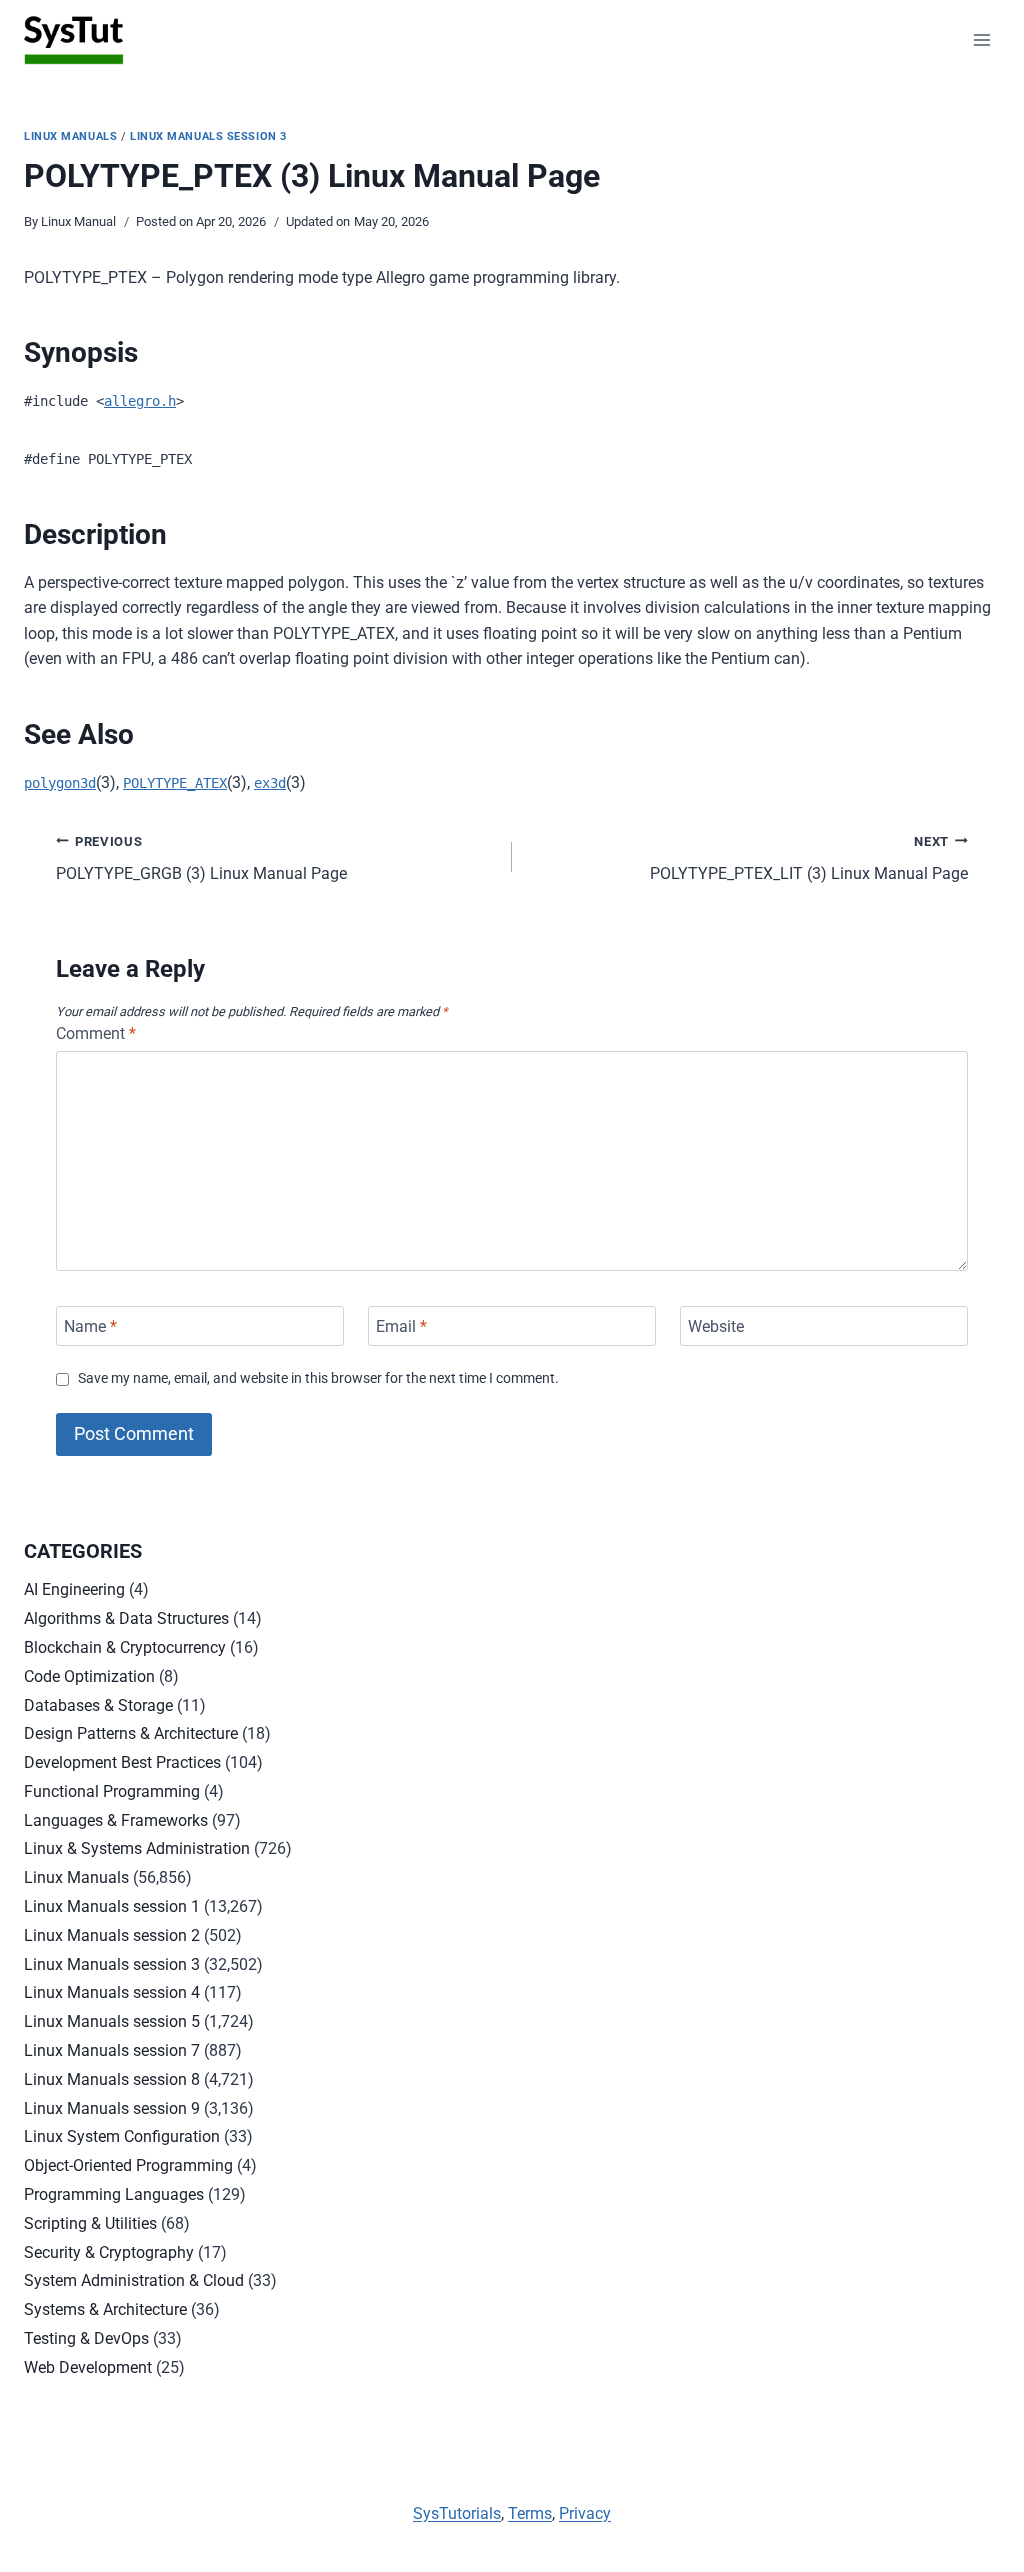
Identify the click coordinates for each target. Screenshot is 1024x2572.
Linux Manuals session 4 (112, 1992)
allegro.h (140, 401)
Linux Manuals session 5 (112, 2021)
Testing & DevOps (86, 2338)
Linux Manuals (70, 136)
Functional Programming (112, 1791)
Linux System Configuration (122, 2136)
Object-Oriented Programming (128, 2165)
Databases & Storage (98, 1705)
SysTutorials (457, 2513)
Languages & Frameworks (116, 1820)
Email (401, 1325)
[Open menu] (981, 39)
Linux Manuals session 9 (112, 2108)
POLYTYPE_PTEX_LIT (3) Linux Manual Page (809, 859)
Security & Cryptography (109, 2252)
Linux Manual (78, 221)
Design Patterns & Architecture (131, 1733)
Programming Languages (114, 2194)
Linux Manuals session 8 (112, 2079)
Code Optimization (89, 1676)
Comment (96, 1033)
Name (90, 1325)
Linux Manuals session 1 (112, 1906)
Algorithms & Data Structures (126, 1618)
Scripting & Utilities (90, 2223)
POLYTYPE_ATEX (175, 783)
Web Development (88, 2367)
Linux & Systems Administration (137, 1848)
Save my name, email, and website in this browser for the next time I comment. (318, 1378)
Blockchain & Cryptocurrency (125, 1647)
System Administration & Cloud (134, 2280)
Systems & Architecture (105, 2309)
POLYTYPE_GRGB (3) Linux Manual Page (201, 859)
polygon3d (60, 783)
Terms (530, 2513)
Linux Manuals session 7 (112, 2050)
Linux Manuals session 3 (208, 136)
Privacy (585, 2513)
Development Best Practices (122, 1762)
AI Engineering (74, 1589)
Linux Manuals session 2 (112, 1935)
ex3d (270, 783)
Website (716, 1325)
